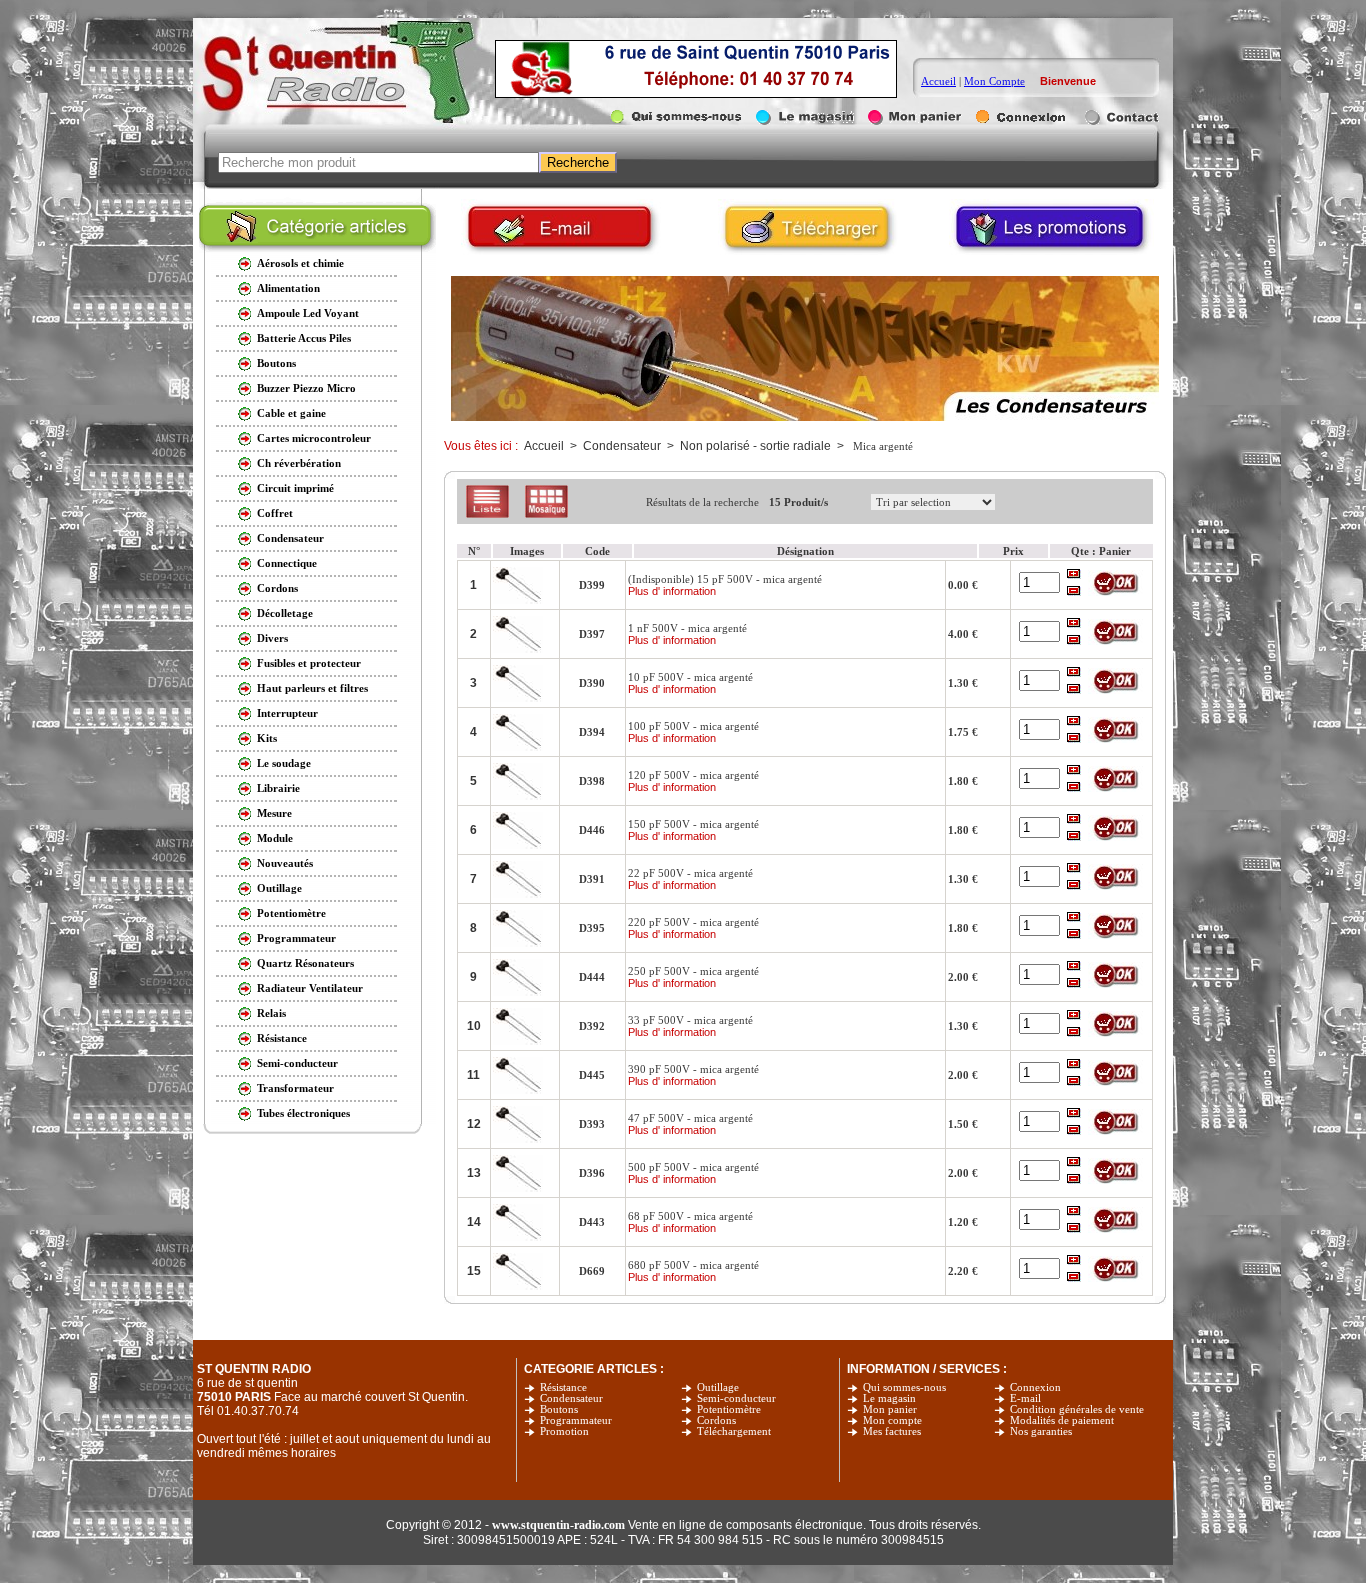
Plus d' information (672, 591)
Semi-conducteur (736, 1398)
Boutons (559, 1409)
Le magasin (889, 1398)
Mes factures (892, 1431)
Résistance (563, 1387)
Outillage (718, 1387)
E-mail (1025, 1398)
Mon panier (890, 1409)
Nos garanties (1041, 1431)
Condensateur (571, 1398)
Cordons (716, 1420)
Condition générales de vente (1077, 1409)
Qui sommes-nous (904, 1387)
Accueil (938, 81)
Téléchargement (734, 1431)
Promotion (564, 1431)
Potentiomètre (729, 1409)
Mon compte (892, 1420)
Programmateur (576, 1420)
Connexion (1035, 1387)
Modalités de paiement (1062, 1420)
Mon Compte (994, 81)
